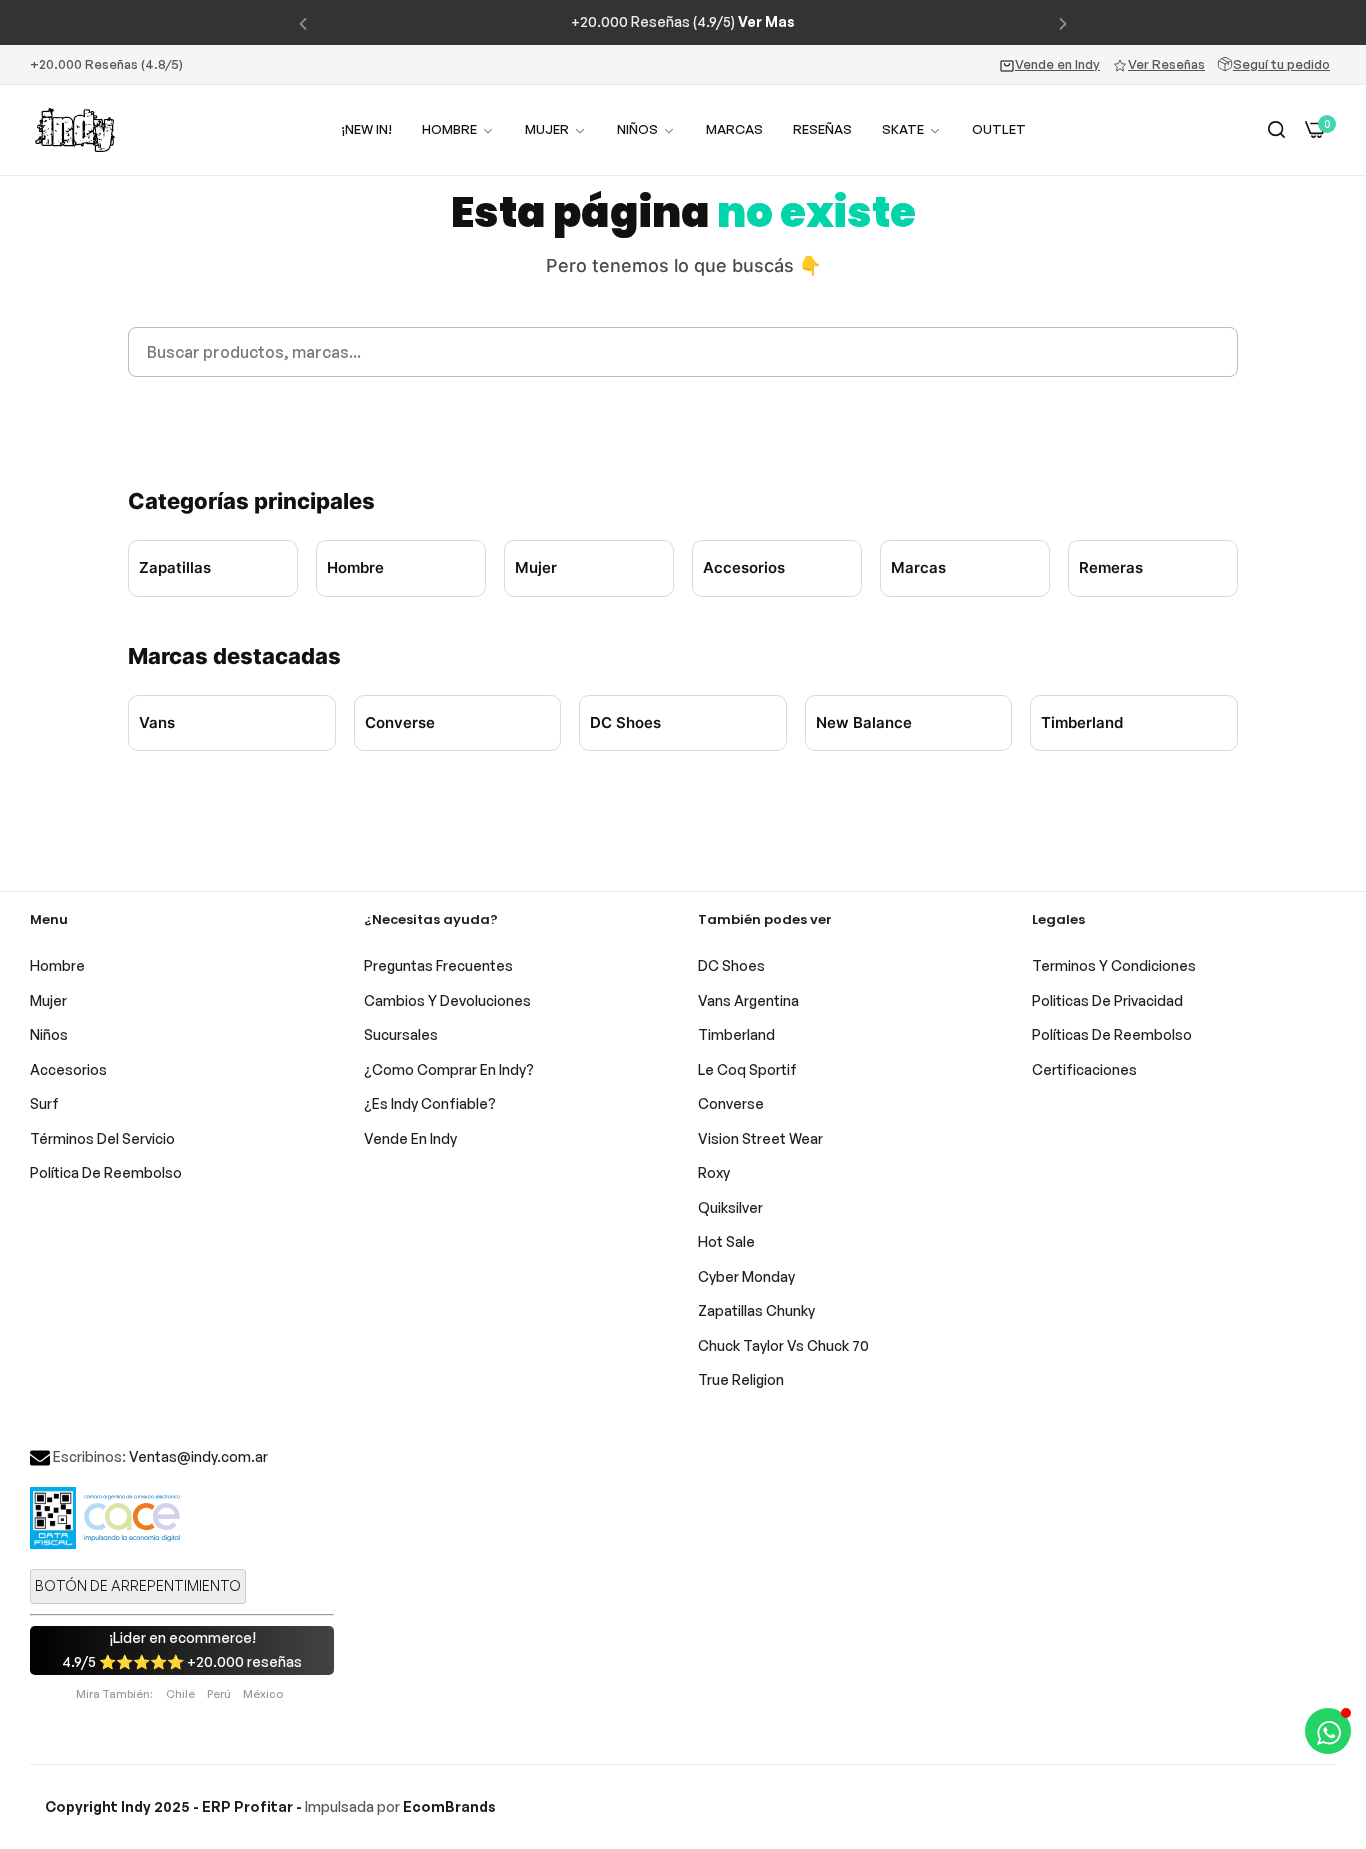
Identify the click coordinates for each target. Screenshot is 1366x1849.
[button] (303, 22)
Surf (44, 1103)
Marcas (918, 567)
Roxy (714, 1172)
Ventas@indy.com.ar (198, 1456)
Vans (157, 722)
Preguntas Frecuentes (438, 965)
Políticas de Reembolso (1112, 1034)
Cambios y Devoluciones (447, 1000)
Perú (219, 1694)
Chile (180, 1694)
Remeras (1111, 567)
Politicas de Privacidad (1107, 1000)
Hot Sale (726, 1241)
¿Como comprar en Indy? (449, 1069)
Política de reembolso (106, 1172)
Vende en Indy (1057, 64)
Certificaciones (1084, 1069)
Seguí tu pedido (1281, 64)
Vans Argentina (748, 1000)
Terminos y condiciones (1114, 965)
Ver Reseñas (1166, 64)
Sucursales (401, 1034)
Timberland (1082, 722)
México (263, 1694)
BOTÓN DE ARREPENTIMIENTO (138, 1585)
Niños (49, 1034)
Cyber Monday (746, 1276)
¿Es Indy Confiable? (430, 1103)
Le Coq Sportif (747, 1069)
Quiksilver (730, 1207)
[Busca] (1276, 130)
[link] (556, 129)
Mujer (536, 567)
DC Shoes (625, 722)
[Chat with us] (1328, 1731)
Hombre (355, 567)
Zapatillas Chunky (756, 1310)
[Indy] (75, 130)
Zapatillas (175, 567)
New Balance (864, 722)
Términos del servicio (102, 1138)
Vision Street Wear (760, 1138)
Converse (400, 722)
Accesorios (744, 567)
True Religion (741, 1379)
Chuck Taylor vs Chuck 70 (783, 1345)
